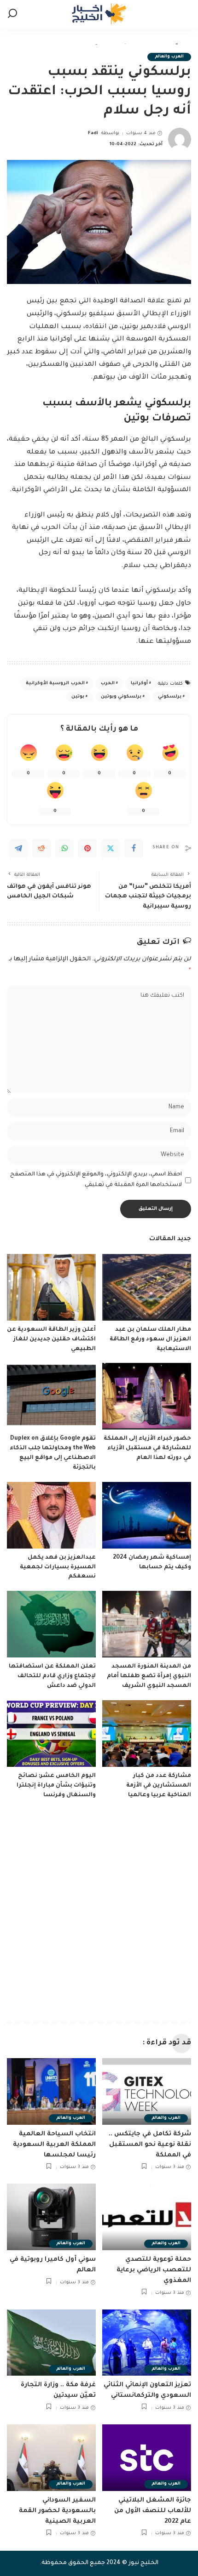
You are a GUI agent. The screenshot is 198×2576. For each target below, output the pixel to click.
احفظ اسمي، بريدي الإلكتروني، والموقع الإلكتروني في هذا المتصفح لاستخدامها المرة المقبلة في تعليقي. (96, 1180)
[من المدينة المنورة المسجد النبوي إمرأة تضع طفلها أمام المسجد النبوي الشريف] (147, 1624)
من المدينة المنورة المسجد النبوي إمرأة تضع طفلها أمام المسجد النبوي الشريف (149, 1676)
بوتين (78, 697)
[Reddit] (41, 848)
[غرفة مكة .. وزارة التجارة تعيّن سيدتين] (51, 2343)
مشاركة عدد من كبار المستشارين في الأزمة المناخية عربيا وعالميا (159, 1786)
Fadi (93, 133)
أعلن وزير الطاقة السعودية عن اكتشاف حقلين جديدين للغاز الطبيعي (51, 1339)
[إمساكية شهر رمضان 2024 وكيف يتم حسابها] (147, 1515)
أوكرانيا (139, 684)
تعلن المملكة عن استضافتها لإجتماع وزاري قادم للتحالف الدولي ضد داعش (52, 1676)
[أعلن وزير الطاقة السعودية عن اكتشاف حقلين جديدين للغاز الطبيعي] (51, 1287)
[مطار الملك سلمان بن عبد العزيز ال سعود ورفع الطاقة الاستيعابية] (147, 1287)
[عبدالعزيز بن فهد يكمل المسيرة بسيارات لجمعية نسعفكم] (51, 1515)
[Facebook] (134, 848)
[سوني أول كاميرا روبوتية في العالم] (51, 2217)
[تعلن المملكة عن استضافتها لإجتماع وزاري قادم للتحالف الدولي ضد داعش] (51, 1624)
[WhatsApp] (64, 848)
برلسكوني (170, 697)
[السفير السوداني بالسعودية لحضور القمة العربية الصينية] (51, 2458)
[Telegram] (18, 848)
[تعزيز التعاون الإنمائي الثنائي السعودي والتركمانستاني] (147, 2343)
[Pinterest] (87, 848)
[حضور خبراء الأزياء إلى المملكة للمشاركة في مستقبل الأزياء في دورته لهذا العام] (147, 1396)
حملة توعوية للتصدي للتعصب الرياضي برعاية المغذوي (154, 2270)
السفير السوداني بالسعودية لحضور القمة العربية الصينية (57, 2511)
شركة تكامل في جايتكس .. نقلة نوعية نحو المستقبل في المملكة (150, 2145)
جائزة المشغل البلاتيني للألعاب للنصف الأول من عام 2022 (153, 2511)
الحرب (108, 684)
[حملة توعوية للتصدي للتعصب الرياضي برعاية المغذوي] (147, 2217)
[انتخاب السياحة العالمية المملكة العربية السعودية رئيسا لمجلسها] (51, 2091)
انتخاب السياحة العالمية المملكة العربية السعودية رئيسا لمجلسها (54, 2145)
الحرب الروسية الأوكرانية (55, 684)
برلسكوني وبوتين (121, 697)
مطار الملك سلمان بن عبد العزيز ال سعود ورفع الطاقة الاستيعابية (150, 1339)
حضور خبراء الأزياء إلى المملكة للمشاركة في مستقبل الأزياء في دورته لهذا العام (147, 1448)
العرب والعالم (169, 57)
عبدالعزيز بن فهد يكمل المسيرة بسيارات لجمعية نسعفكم (58, 1567)
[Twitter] (111, 848)
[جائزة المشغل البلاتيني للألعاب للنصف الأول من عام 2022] (147, 2458)
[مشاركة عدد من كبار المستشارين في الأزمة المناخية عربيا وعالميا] (147, 1733)
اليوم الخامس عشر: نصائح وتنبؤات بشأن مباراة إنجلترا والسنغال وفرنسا (56, 1786)
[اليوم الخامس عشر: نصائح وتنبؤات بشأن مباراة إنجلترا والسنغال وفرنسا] (51, 1733)
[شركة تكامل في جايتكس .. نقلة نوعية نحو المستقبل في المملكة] (147, 2091)
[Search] (12, 14)
